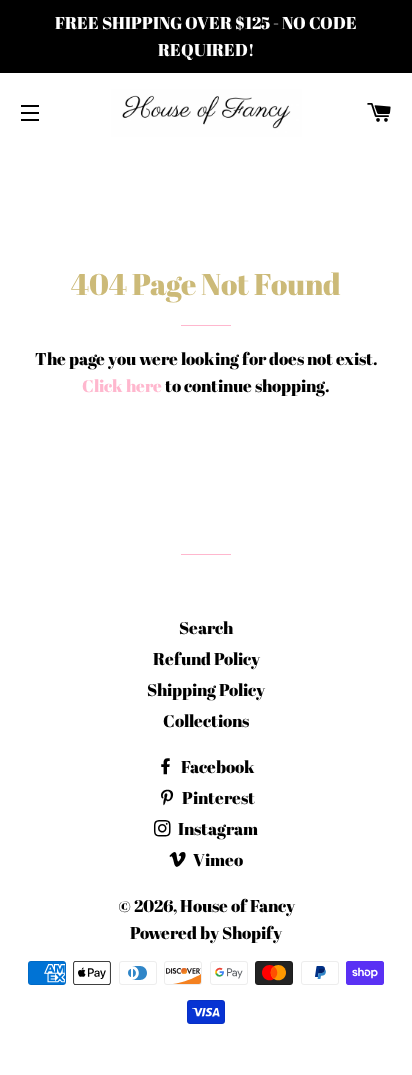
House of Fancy (237, 905)
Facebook (216, 766)
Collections (206, 720)
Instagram (216, 828)
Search (206, 627)
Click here (122, 385)
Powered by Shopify (206, 932)
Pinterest (217, 797)
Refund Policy (206, 658)
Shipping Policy (206, 689)
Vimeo (216, 859)
